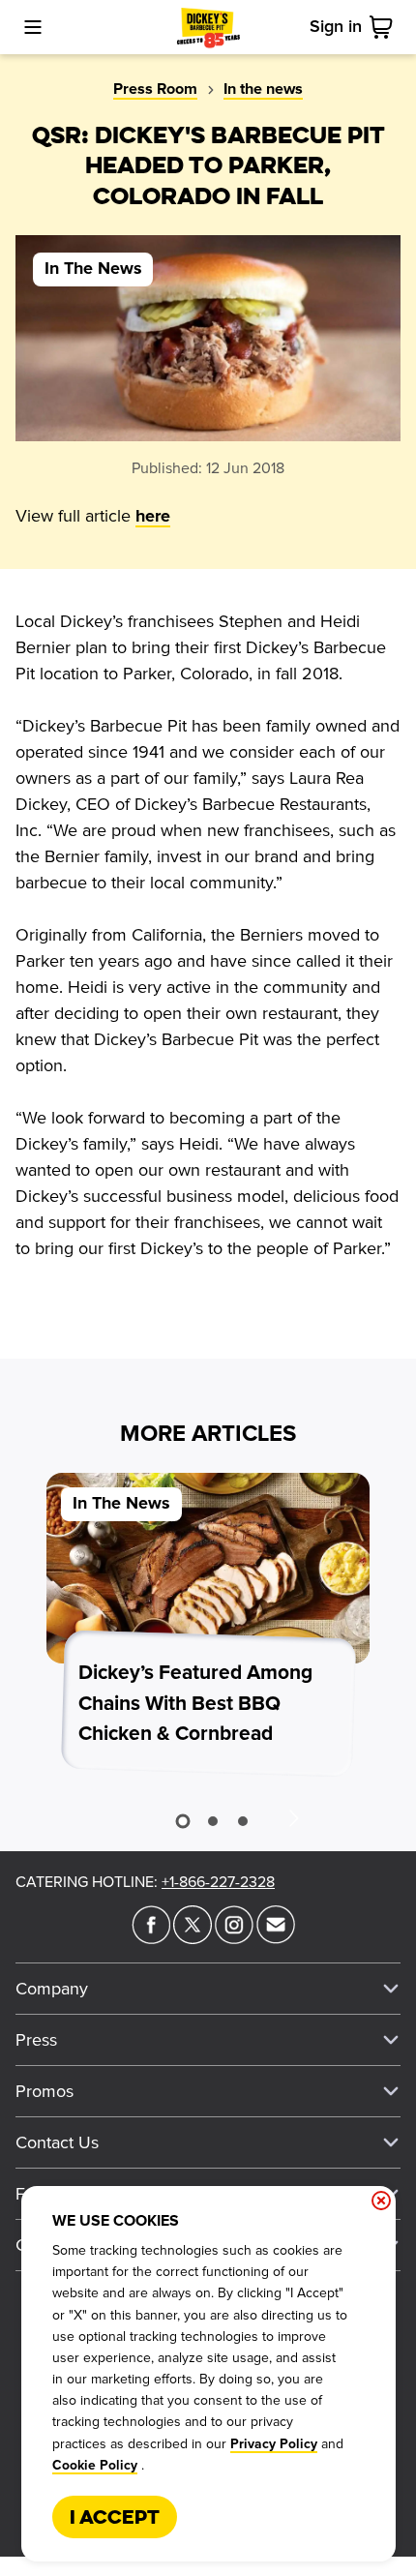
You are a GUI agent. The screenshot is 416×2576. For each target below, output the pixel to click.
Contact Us (57, 2142)
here (153, 517)
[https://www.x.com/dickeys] (193, 1938)
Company (52, 1989)
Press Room (155, 89)
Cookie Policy (95, 2466)
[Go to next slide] (293, 1817)
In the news (263, 89)
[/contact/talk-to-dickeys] (276, 1938)
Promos (45, 2091)
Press (36, 2040)
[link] (385, 27)
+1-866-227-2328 (218, 1882)
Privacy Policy (274, 2444)
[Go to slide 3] (243, 1821)
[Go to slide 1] (182, 1822)
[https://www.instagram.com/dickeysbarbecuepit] (234, 1938)
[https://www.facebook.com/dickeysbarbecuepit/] (151, 1938)
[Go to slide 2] (213, 1821)
